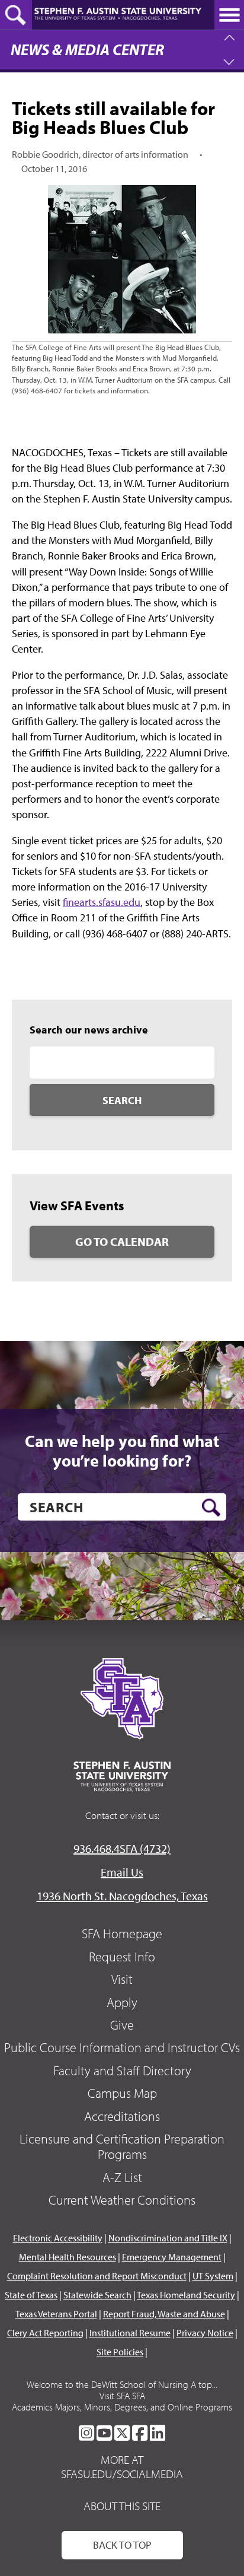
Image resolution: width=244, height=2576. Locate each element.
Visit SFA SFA (122, 2396)
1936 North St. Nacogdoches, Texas (122, 1896)
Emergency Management (172, 2257)
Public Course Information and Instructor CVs (122, 2047)
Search (122, 1100)
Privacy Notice (205, 2333)
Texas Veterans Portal (56, 2314)
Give (122, 2025)
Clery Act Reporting (45, 2333)
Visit (122, 1979)
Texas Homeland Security (186, 2295)
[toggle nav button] (229, 15)
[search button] (211, 1508)
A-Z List (122, 2177)
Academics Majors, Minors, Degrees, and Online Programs (122, 2407)
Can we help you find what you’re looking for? (122, 1451)
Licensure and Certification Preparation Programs (122, 2146)
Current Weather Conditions (122, 2200)
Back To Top (122, 2545)
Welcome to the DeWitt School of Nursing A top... (122, 2384)
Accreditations (122, 2116)
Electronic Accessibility (58, 2238)
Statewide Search (97, 2295)
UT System (213, 2276)
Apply (122, 2002)
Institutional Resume (130, 2333)
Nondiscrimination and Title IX (168, 2238)
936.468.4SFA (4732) (122, 1848)
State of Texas (31, 2295)
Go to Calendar (122, 1241)
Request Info (122, 1957)
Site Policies (120, 2352)
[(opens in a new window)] (86, 2433)
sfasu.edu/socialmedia (122, 2474)
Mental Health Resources (68, 2257)
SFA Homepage (122, 1933)
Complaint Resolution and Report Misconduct (97, 2276)
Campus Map (122, 2093)
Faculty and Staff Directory (122, 2071)
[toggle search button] (16, 15)
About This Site (122, 2506)
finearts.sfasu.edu (102, 902)
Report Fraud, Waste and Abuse (164, 2314)
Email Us (122, 1872)
